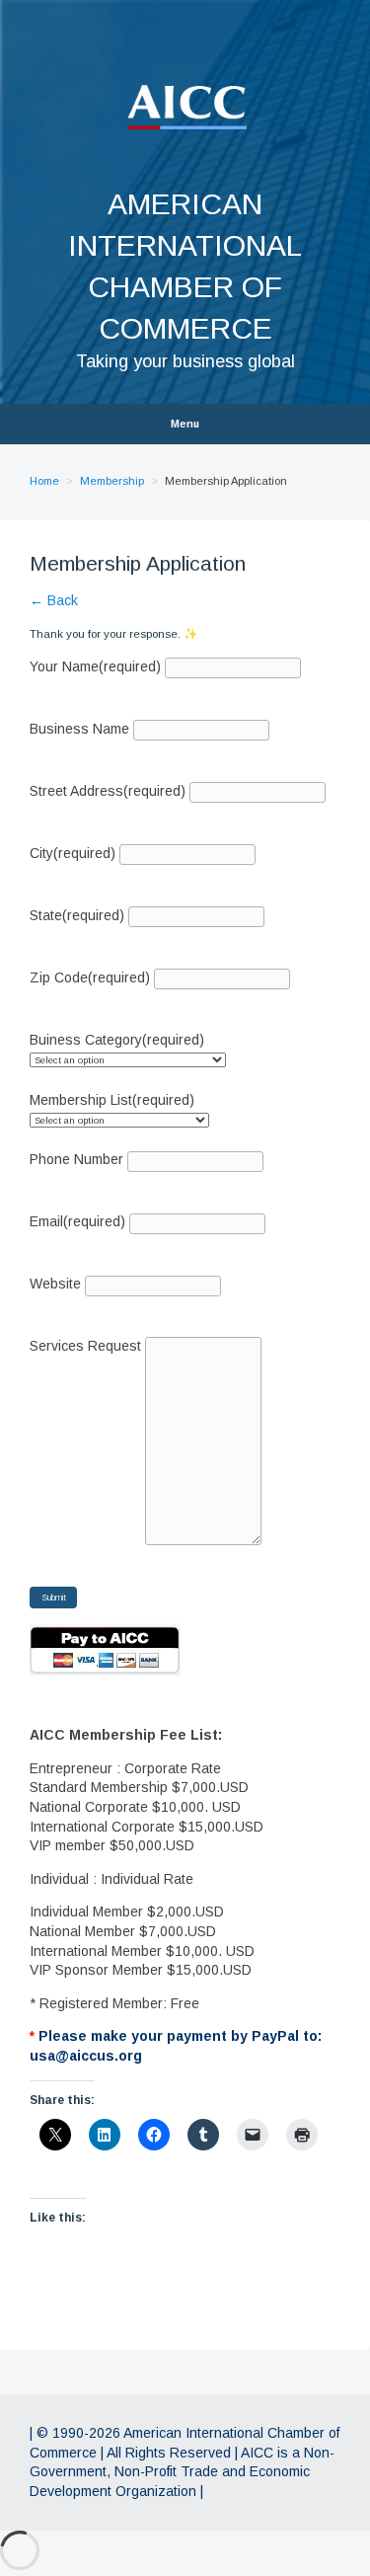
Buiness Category (117, 1040)
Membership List (112, 1100)
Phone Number (76, 1159)
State (77, 915)
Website (55, 1284)
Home (44, 481)
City (73, 853)
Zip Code (90, 977)
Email (77, 1221)
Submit (54, 1598)
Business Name (79, 729)
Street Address (108, 791)
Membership (112, 481)
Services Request (85, 1346)
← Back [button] (54, 600)
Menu (185, 424)
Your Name (95, 666)
